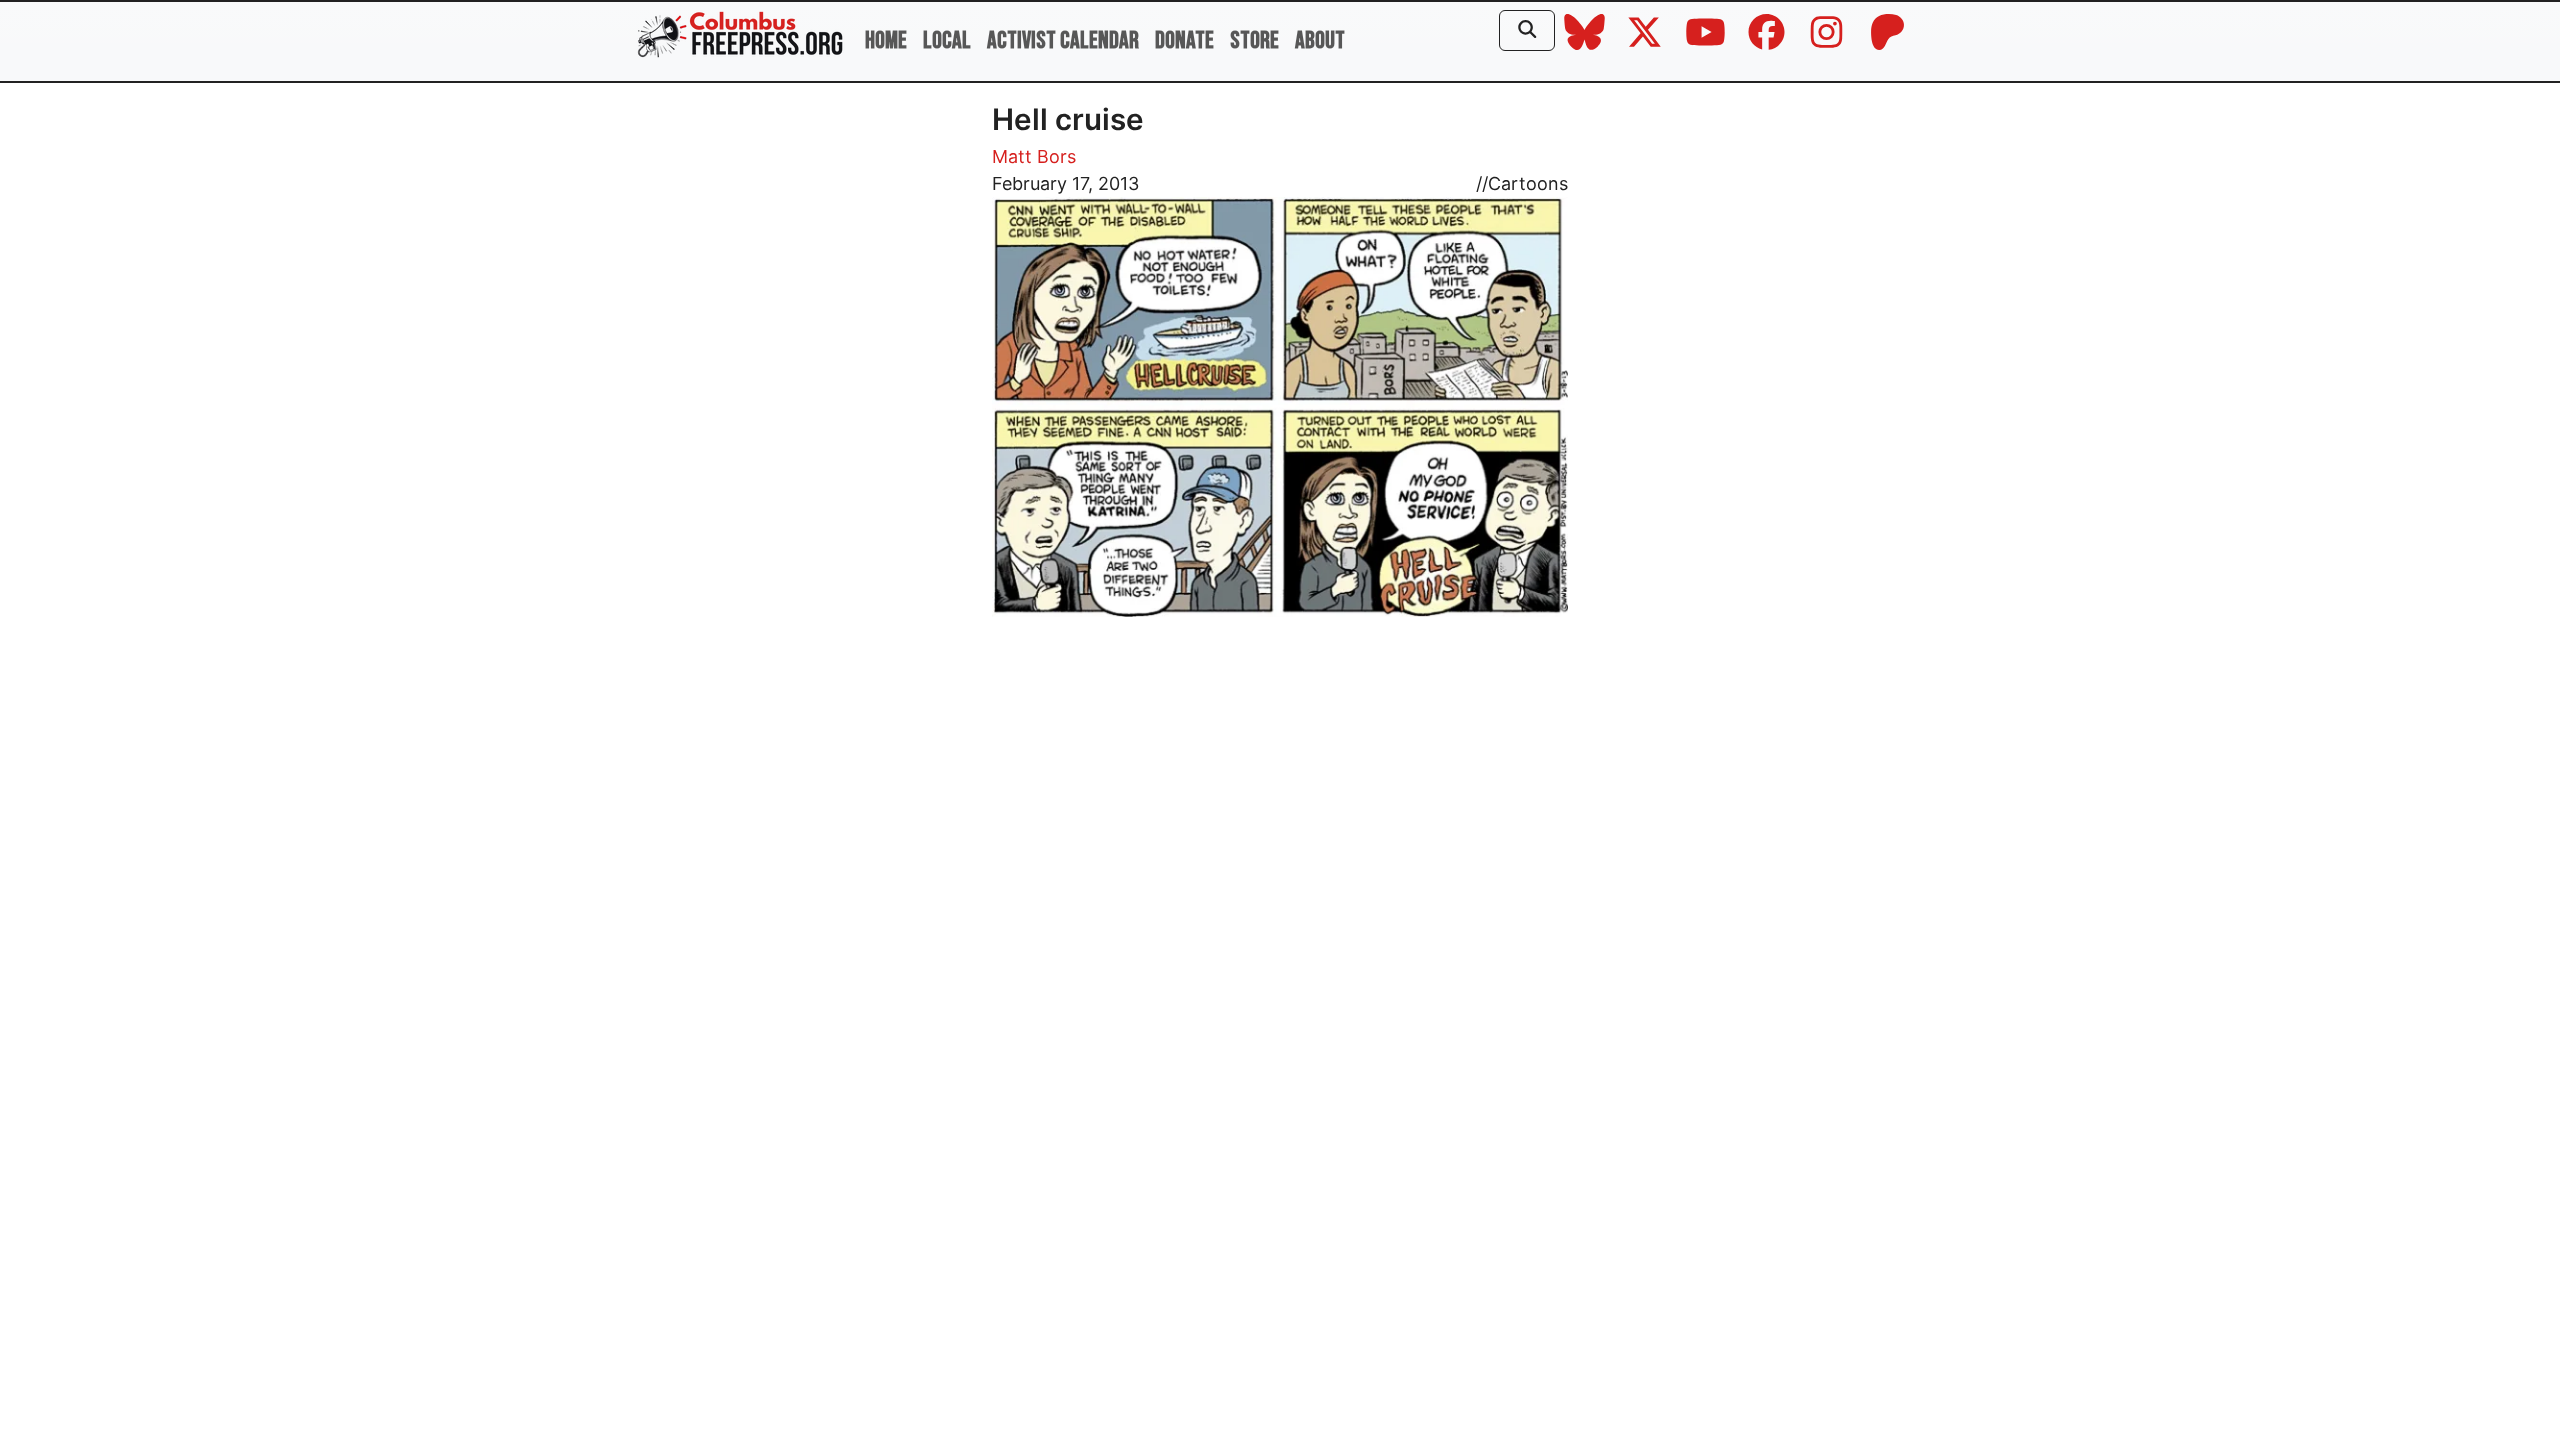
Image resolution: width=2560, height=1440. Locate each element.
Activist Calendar (1063, 40)
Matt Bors (1034, 156)
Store (1254, 40)
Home (886, 40)
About (1320, 40)
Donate (1184, 40)
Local (947, 40)
